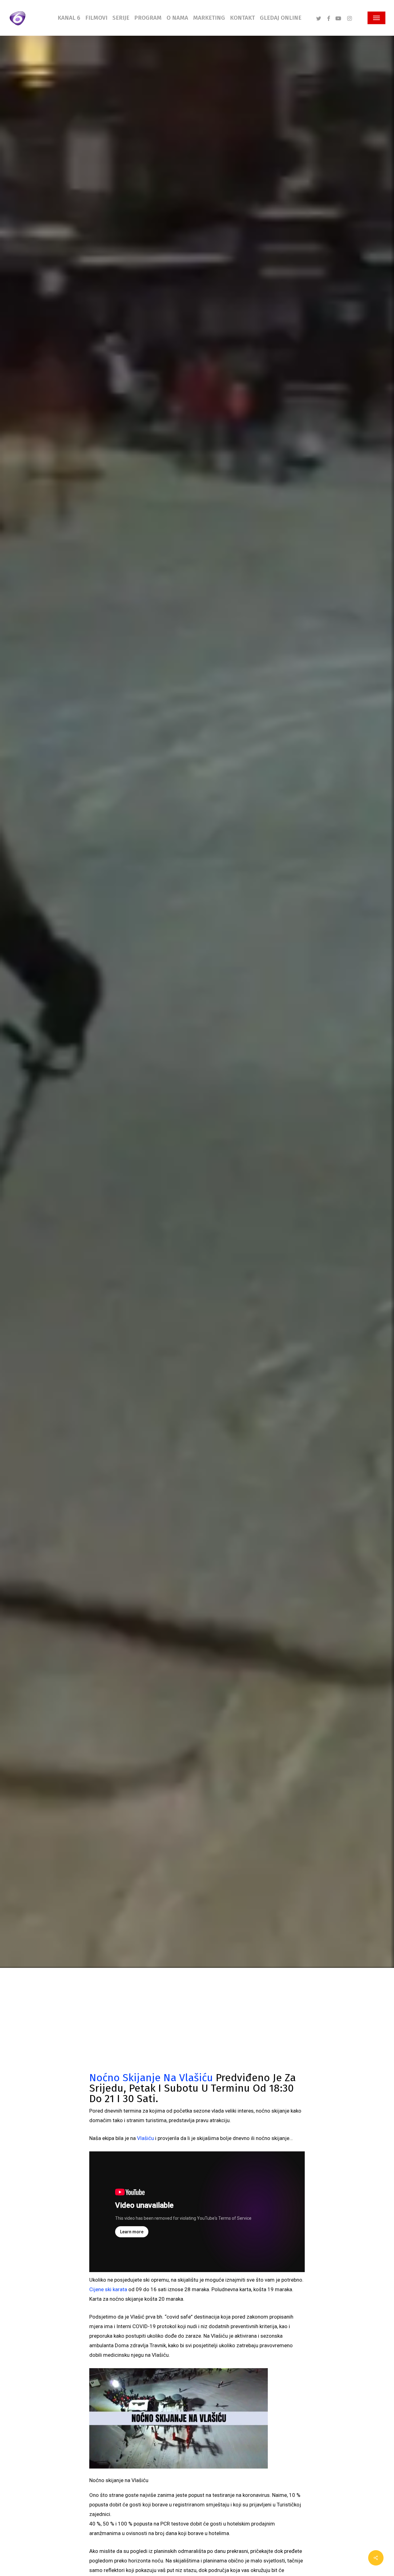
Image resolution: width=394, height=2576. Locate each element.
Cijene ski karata (108, 2289)
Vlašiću (145, 2138)
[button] (376, 18)
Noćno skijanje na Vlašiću (151, 2078)
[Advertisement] (197, 2026)
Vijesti (34, 1057)
